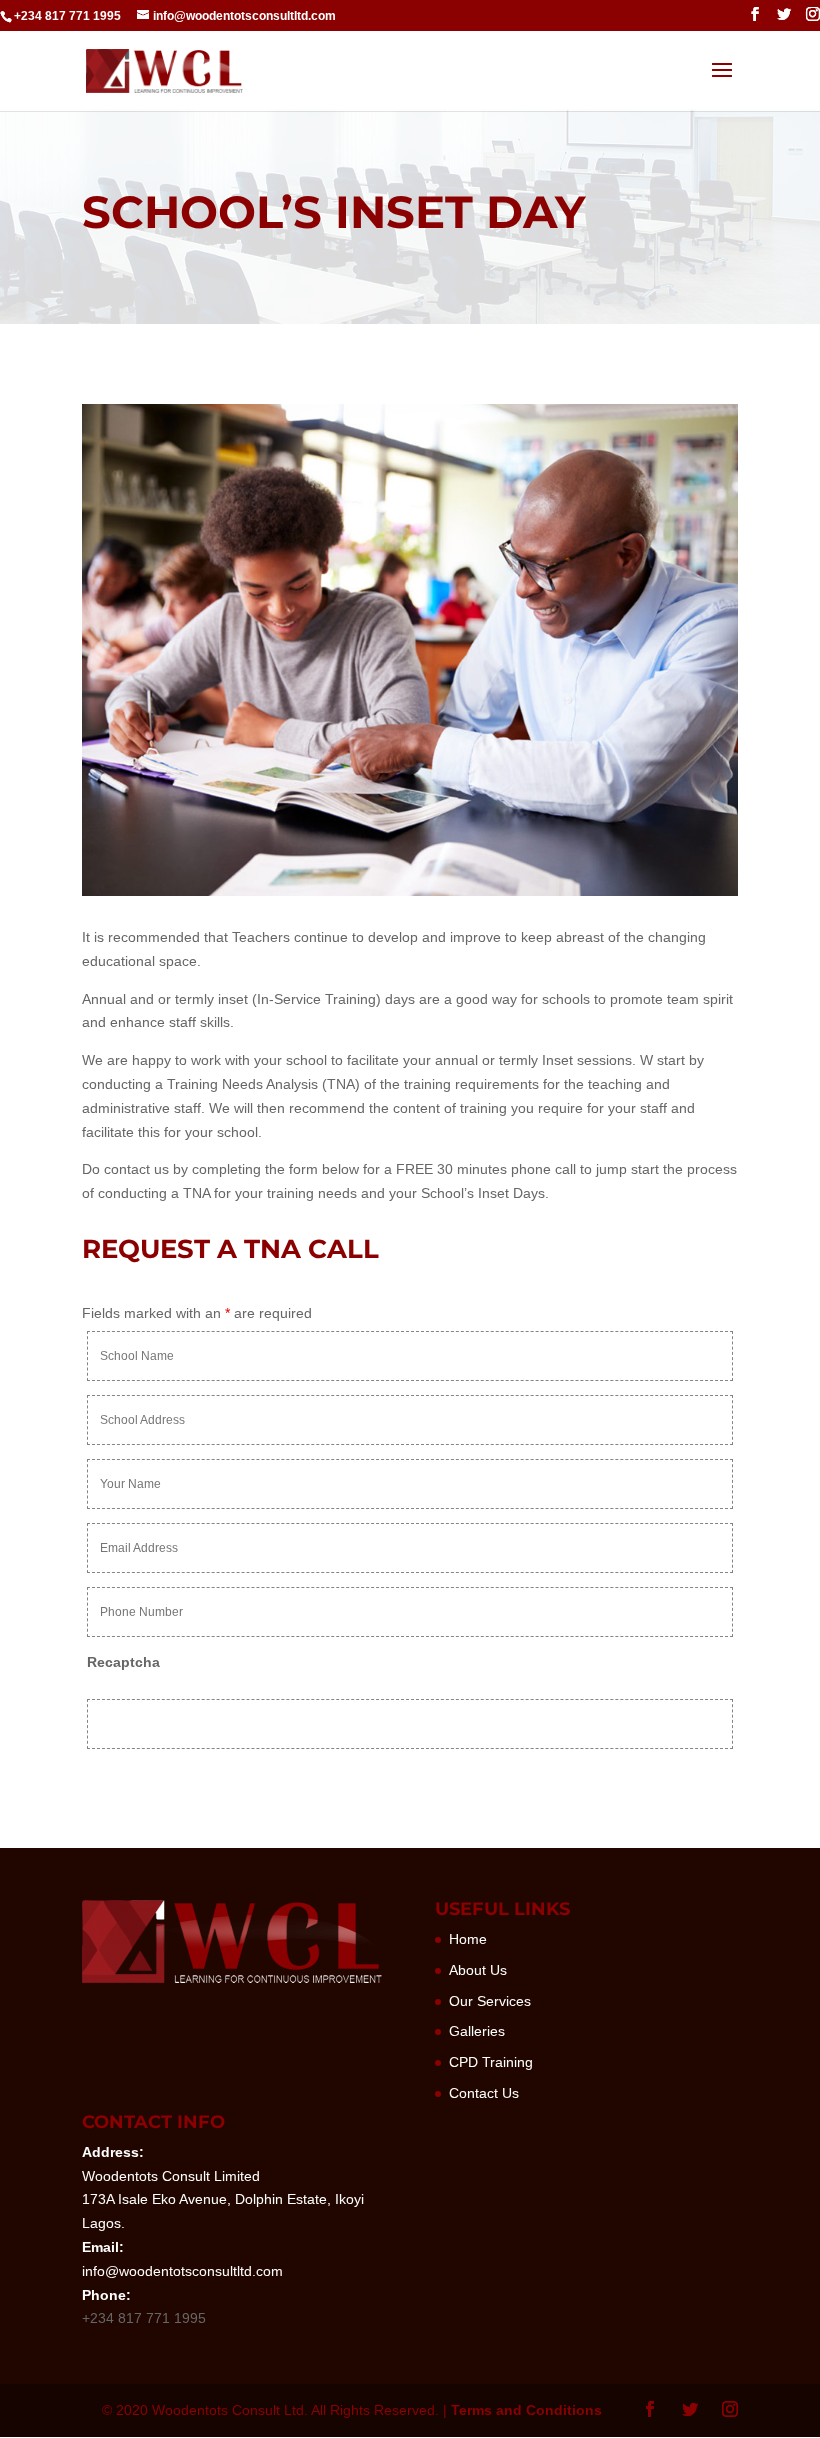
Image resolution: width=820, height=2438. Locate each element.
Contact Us (484, 2093)
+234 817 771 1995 (67, 16)
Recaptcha (123, 1662)
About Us (478, 1970)
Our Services (490, 2001)
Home (468, 1939)
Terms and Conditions (526, 2410)
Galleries (477, 2031)
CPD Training (491, 2062)
